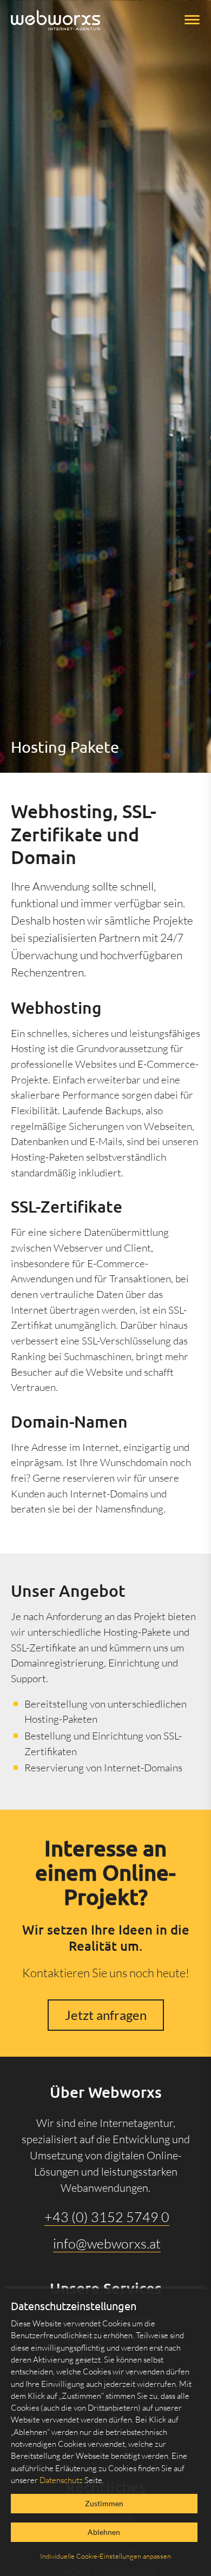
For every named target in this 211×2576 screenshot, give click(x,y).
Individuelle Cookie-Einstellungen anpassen (105, 2556)
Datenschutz (61, 2480)
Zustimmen (104, 2503)
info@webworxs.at (107, 2243)
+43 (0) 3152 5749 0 (107, 2217)
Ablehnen (104, 2532)
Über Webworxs (106, 2092)
